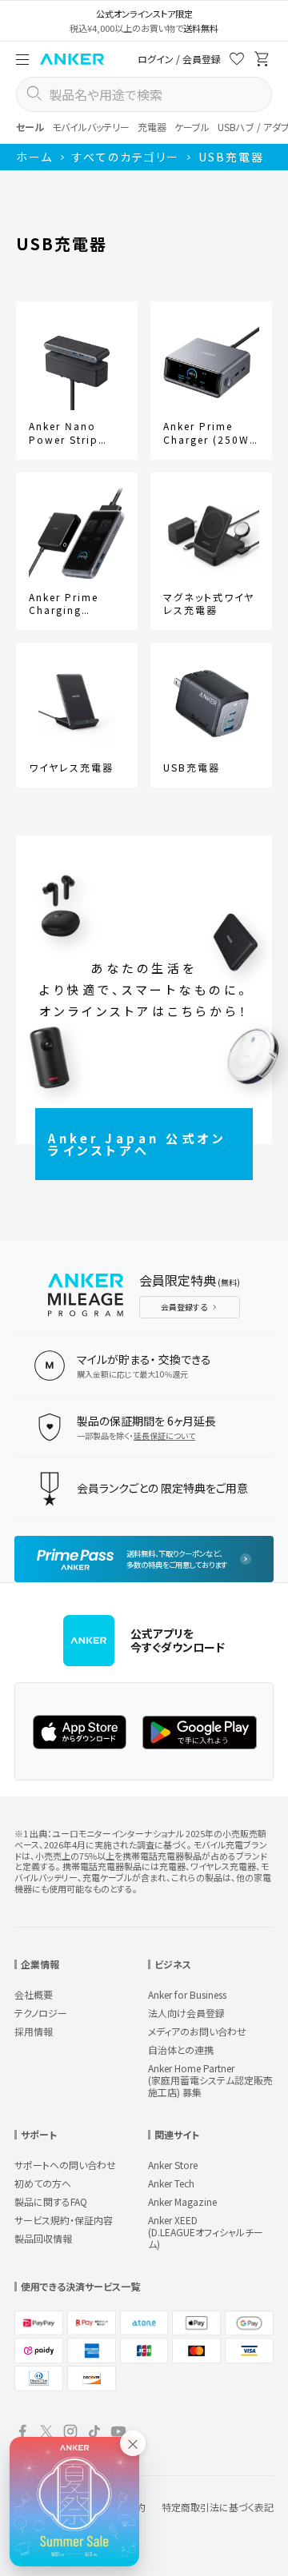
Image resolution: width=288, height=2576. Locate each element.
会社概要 (34, 1994)
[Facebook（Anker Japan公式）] (22, 2433)
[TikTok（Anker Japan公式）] (94, 2433)
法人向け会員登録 (186, 2013)
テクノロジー (41, 2013)
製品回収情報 (43, 2238)
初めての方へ (43, 2183)
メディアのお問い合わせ (197, 2031)
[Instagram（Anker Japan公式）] (70, 2433)
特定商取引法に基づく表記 (218, 2507)
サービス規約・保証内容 (64, 2220)
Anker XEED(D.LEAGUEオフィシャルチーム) (206, 2232)
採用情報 (34, 2031)
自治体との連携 (181, 2050)
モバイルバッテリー (91, 127)
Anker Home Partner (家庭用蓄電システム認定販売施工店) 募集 (210, 2080)
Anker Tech (171, 2183)
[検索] (34, 94)
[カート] (262, 61)
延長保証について (164, 1436)
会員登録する (184, 1307)
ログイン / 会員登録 (179, 59)
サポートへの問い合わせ (65, 2165)
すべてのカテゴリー (126, 157)
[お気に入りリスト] (237, 61)
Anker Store (173, 2165)
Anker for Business (187, 1994)
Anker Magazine (182, 2201)
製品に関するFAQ (51, 2201)
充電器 (152, 127)
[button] (22, 59)
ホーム (34, 157)
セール (30, 127)
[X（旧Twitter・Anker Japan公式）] (46, 2433)
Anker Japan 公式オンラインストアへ (137, 1144)
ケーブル (192, 127)
